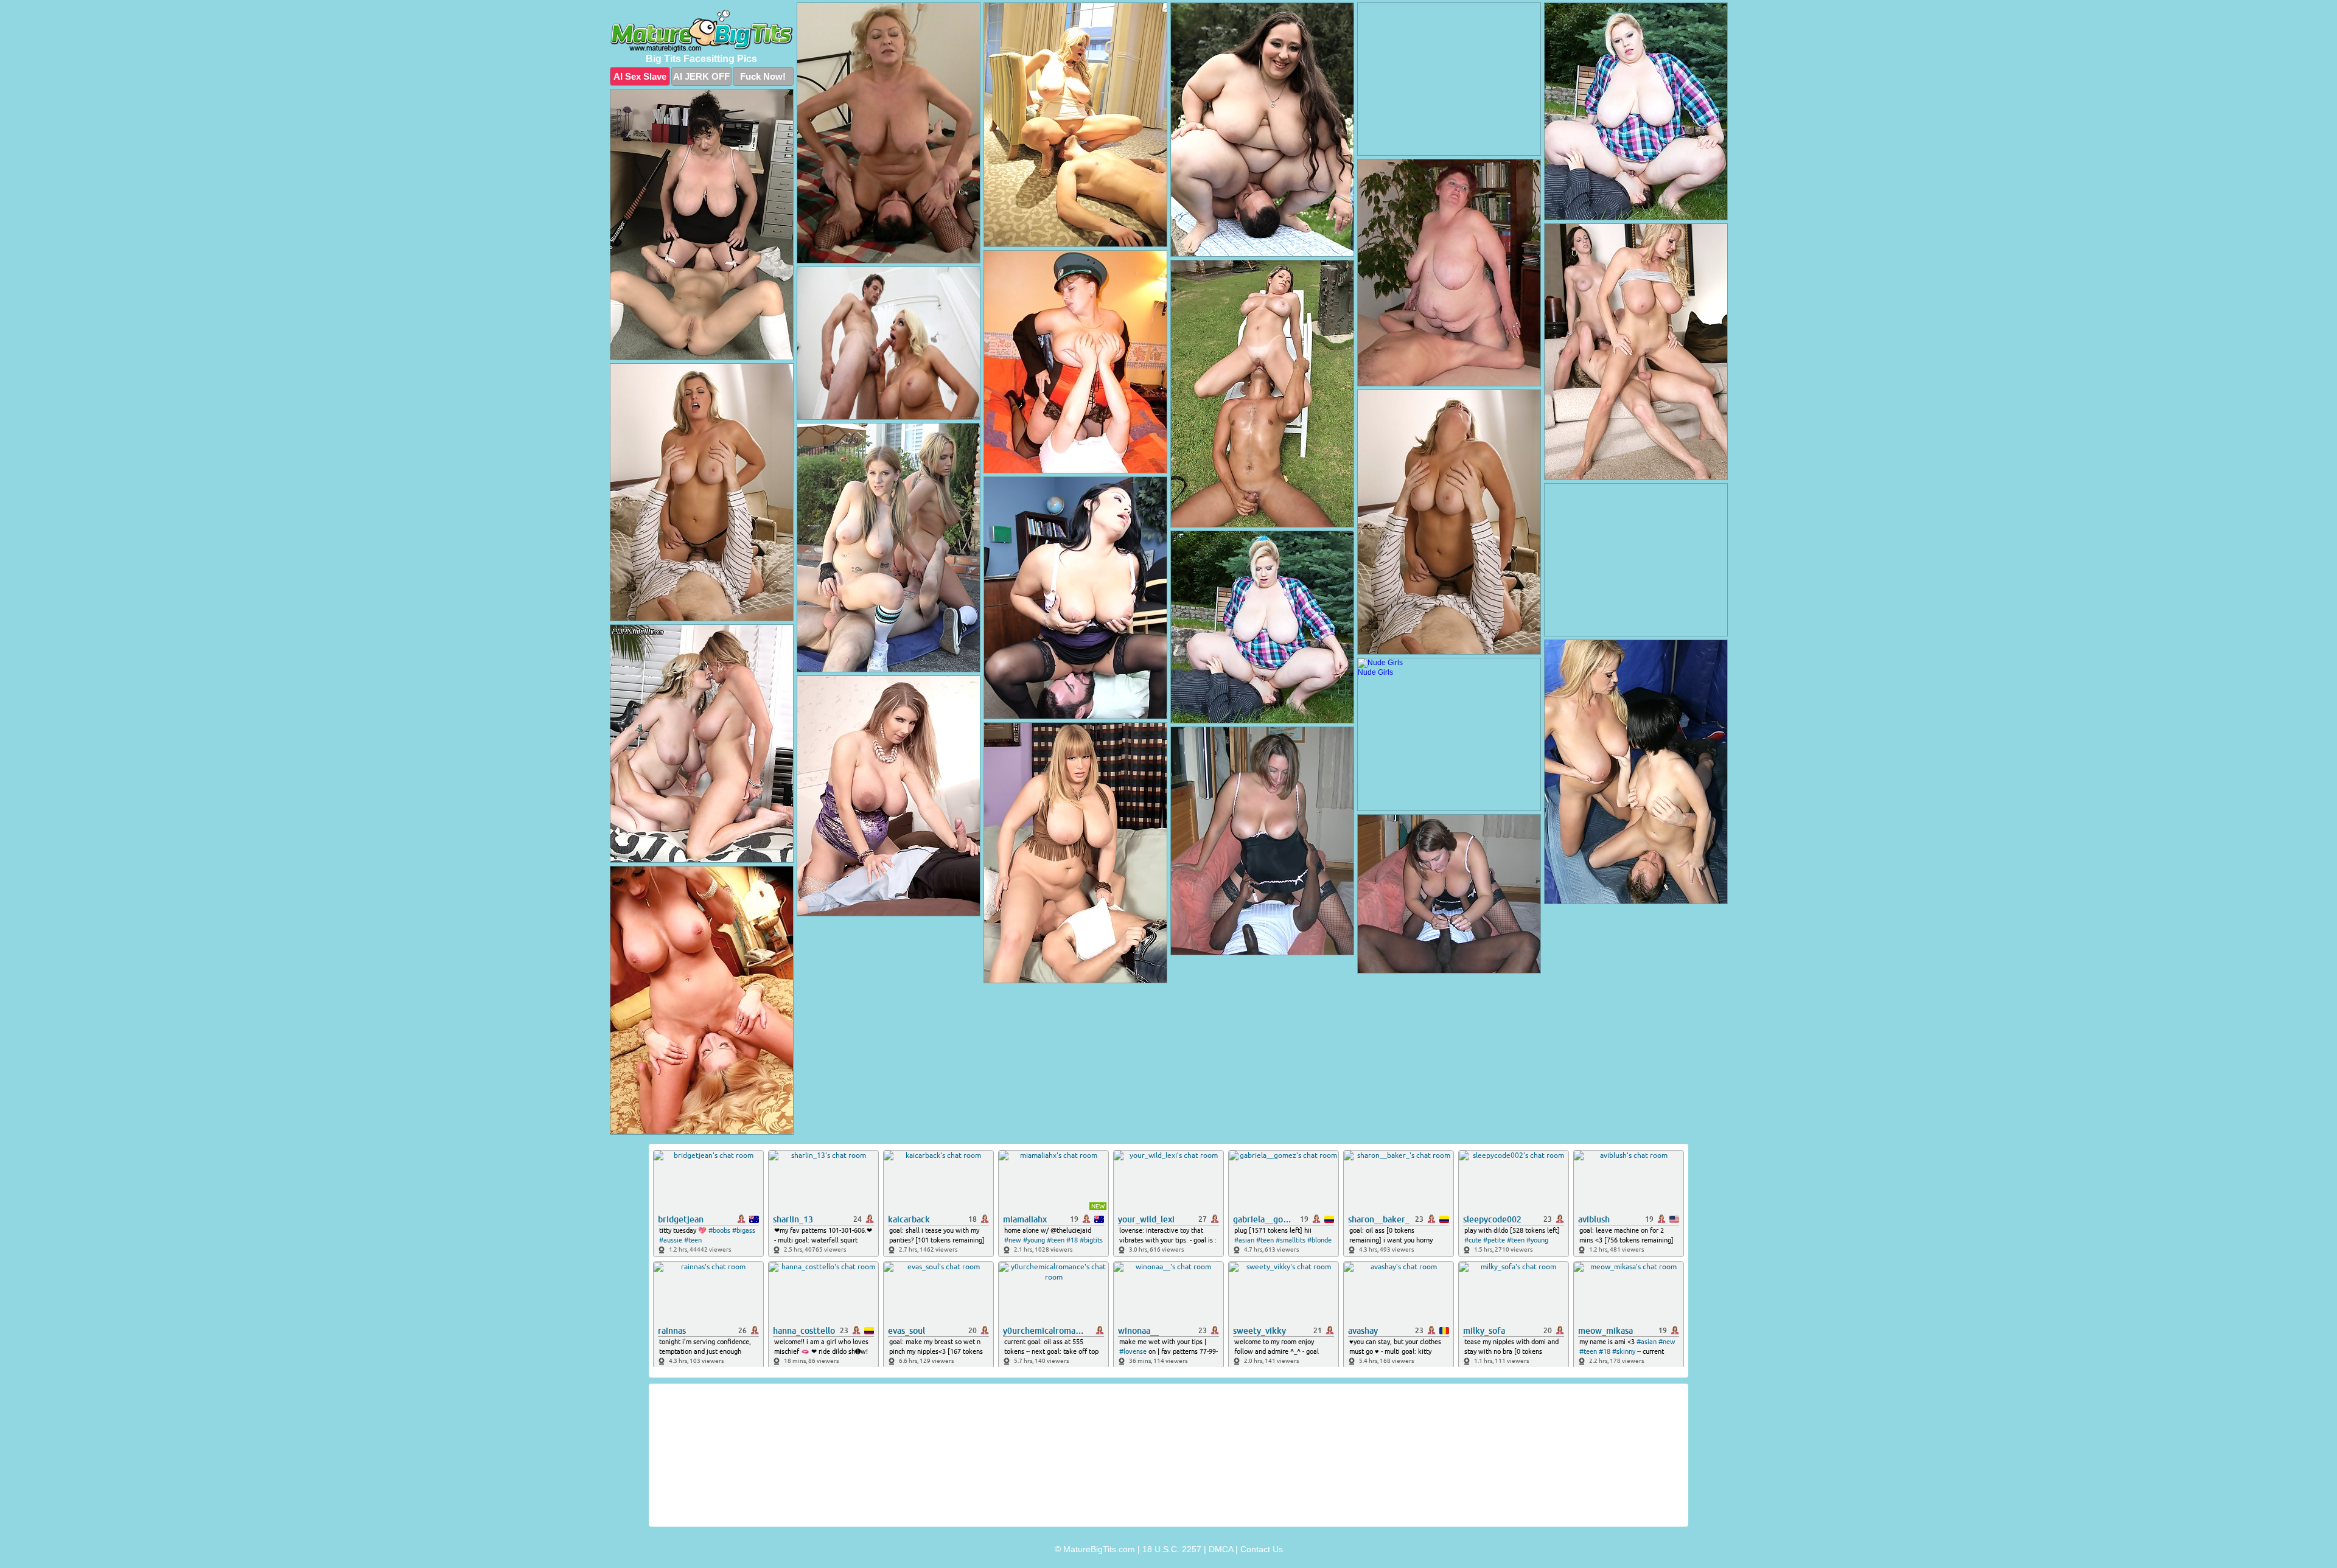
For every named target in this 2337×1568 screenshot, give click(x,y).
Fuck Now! (763, 76)
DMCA (1221, 1549)
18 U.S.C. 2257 (1172, 1549)
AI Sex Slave (640, 76)
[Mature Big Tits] (702, 31)
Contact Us (1262, 1549)
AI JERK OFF (701, 76)
